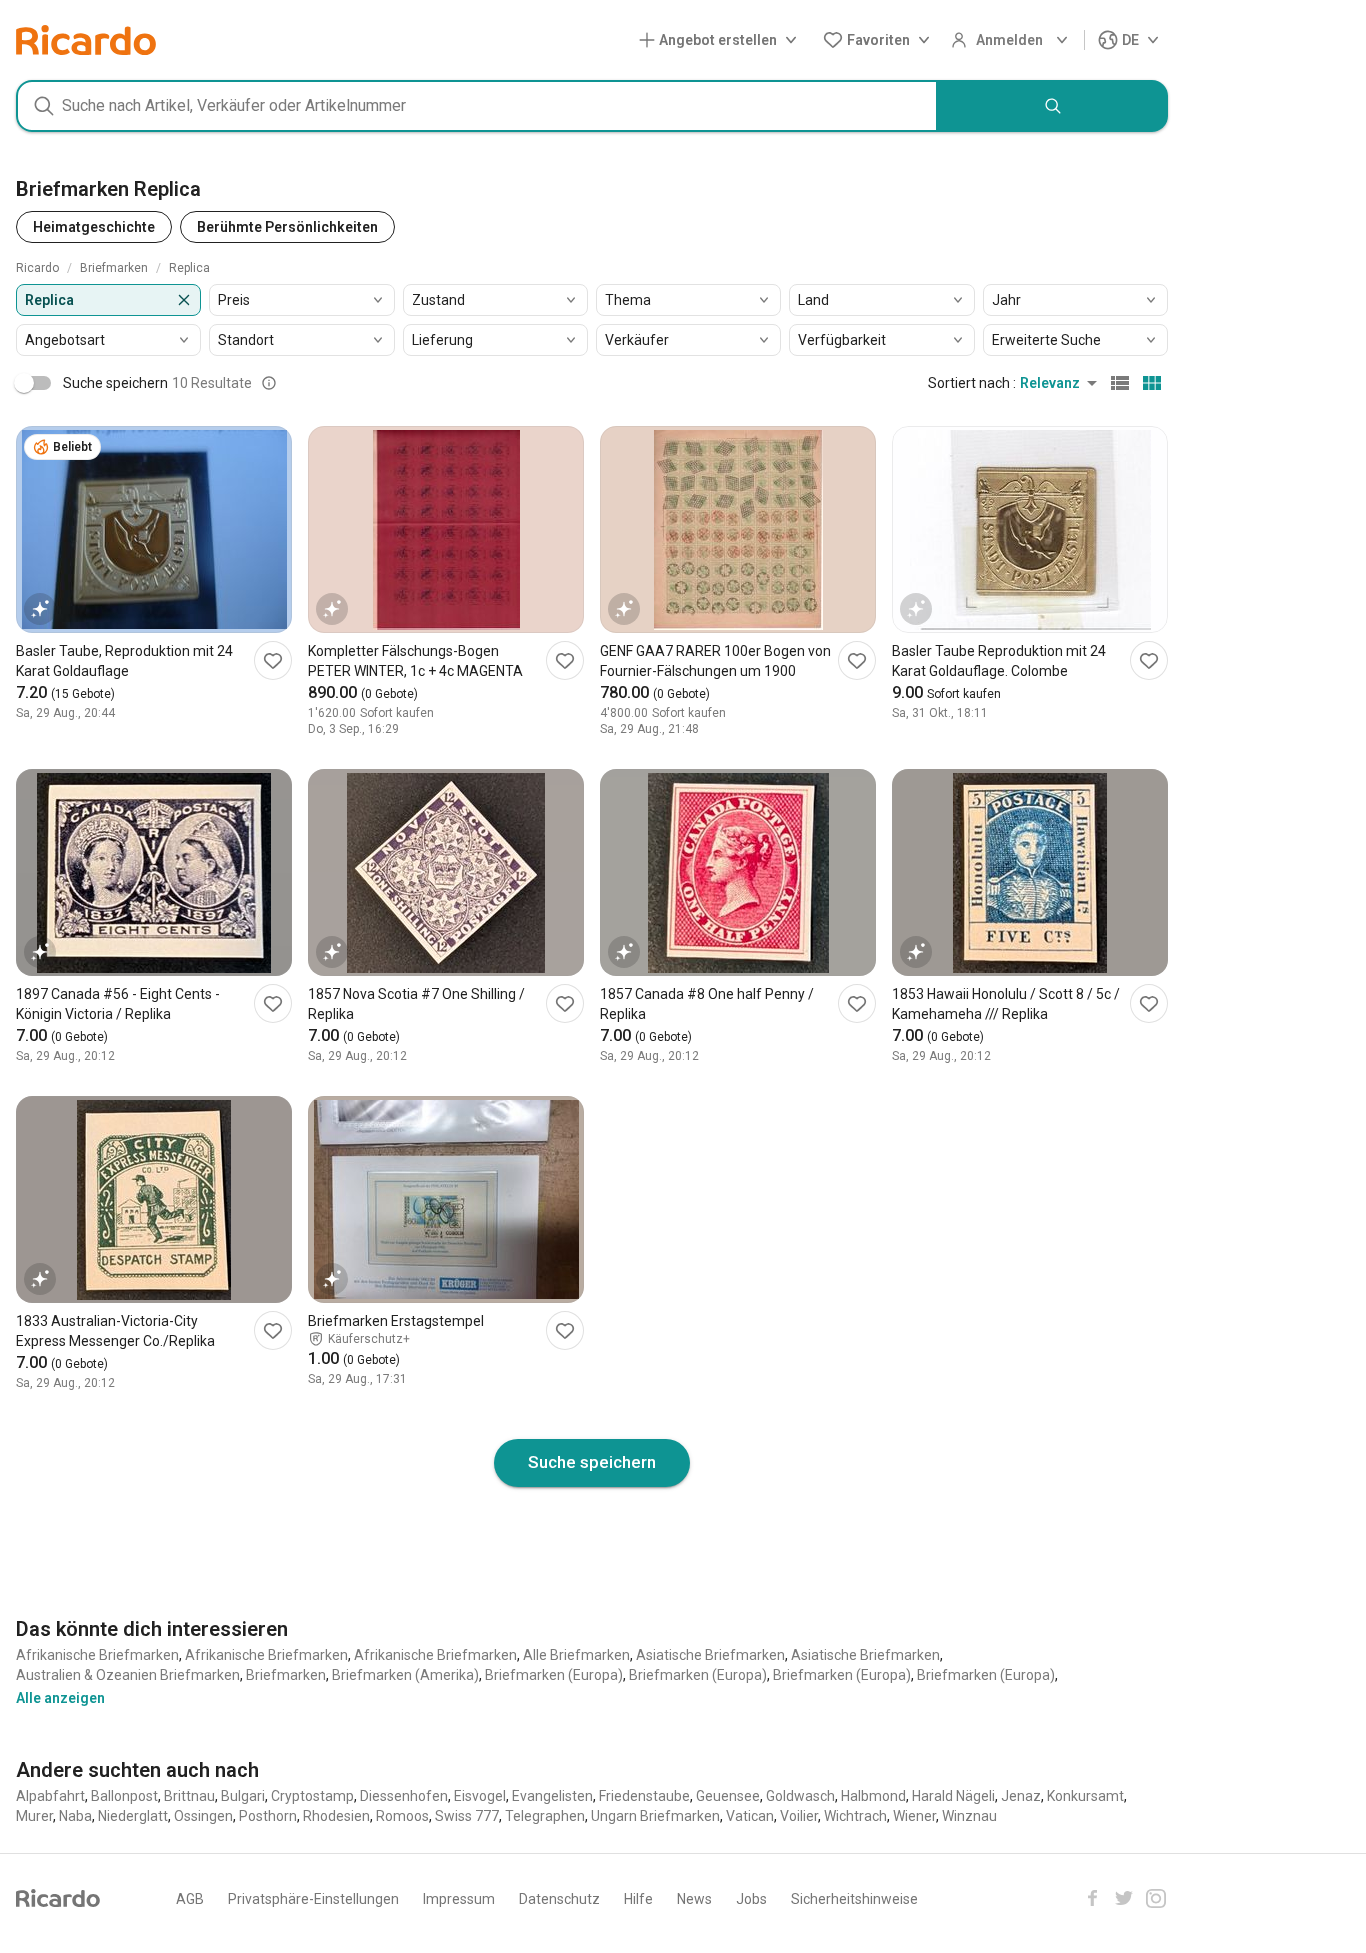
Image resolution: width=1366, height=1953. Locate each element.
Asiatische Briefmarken (710, 1655)
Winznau (969, 1816)
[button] (722, 40)
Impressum (459, 1899)
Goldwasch (800, 1796)
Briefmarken (286, 1675)
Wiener (914, 1816)
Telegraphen (545, 1816)
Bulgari (243, 1796)
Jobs (751, 1899)
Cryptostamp (312, 1796)
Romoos (402, 1816)
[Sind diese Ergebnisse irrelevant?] (269, 383)
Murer (34, 1816)
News (694, 1899)
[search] (1053, 106)
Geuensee (728, 1796)
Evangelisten (552, 1796)
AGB (190, 1899)
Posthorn (268, 1816)
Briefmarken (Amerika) (405, 1675)
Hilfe (638, 1899)
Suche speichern (592, 1462)
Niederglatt (133, 1816)
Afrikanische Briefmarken (97, 1655)
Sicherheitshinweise (854, 1899)
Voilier (799, 1816)
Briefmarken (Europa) (554, 1675)
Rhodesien (336, 1816)
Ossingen (203, 1816)
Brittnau (189, 1796)
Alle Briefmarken (576, 1655)
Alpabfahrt (50, 1796)
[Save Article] (273, 660)
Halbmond (873, 1796)
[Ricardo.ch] (86, 40)
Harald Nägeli (953, 1796)
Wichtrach (855, 1816)
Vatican (750, 1816)
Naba (75, 1816)
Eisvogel (480, 1796)
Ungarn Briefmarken (655, 1816)
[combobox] (477, 106)
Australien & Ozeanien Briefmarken (128, 1675)
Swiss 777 (467, 1816)
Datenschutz (559, 1899)
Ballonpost (124, 1796)
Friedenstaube (644, 1796)
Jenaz (1021, 1796)
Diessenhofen (404, 1796)
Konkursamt (1085, 1796)
